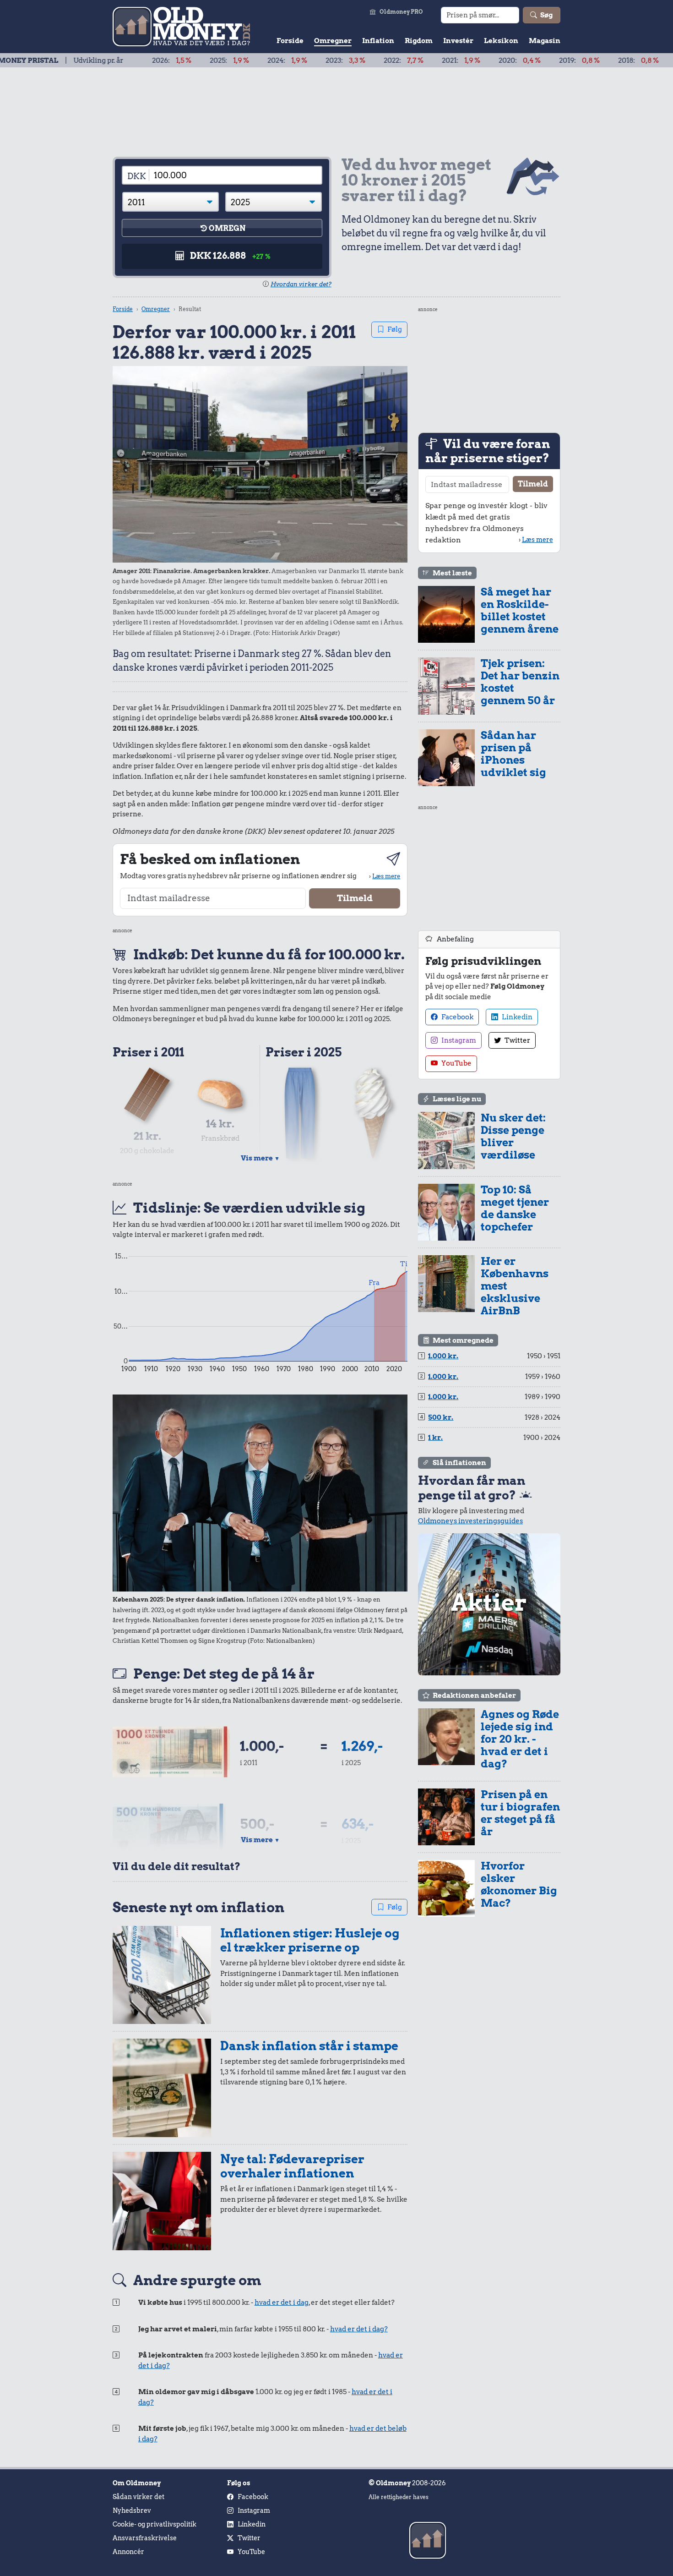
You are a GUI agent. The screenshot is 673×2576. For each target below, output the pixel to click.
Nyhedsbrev (132, 2510)
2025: (159, 60)
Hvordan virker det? (301, 284)
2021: (391, 60)
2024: (217, 60)
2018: (568, 60)
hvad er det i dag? (359, 2329)
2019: (509, 60)
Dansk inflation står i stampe (309, 2046)
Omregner (333, 41)
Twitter (517, 1040)
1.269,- (362, 1746)
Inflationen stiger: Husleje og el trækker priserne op (310, 1940)
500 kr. (441, 1417)
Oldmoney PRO (401, 12)
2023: (275, 60)
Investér (458, 41)
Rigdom (419, 41)
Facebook (457, 1017)
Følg (395, 329)
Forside (290, 41)
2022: (333, 60)
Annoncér (128, 2552)
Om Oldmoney (137, 2483)
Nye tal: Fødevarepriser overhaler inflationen (292, 2166)
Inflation (378, 41)
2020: (449, 60)
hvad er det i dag (282, 2303)
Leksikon (501, 41)
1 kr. (435, 1438)
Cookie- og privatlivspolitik (155, 2524)
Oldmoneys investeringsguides (470, 1521)
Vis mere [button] (260, 1158)
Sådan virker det (138, 2497)
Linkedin (516, 1017)
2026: (101, 60)
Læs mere (386, 876)
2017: (625, 60)
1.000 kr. (443, 1356)
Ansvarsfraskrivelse (145, 2538)
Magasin (545, 41)
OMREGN (227, 228)
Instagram (458, 1040)
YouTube (456, 1063)
